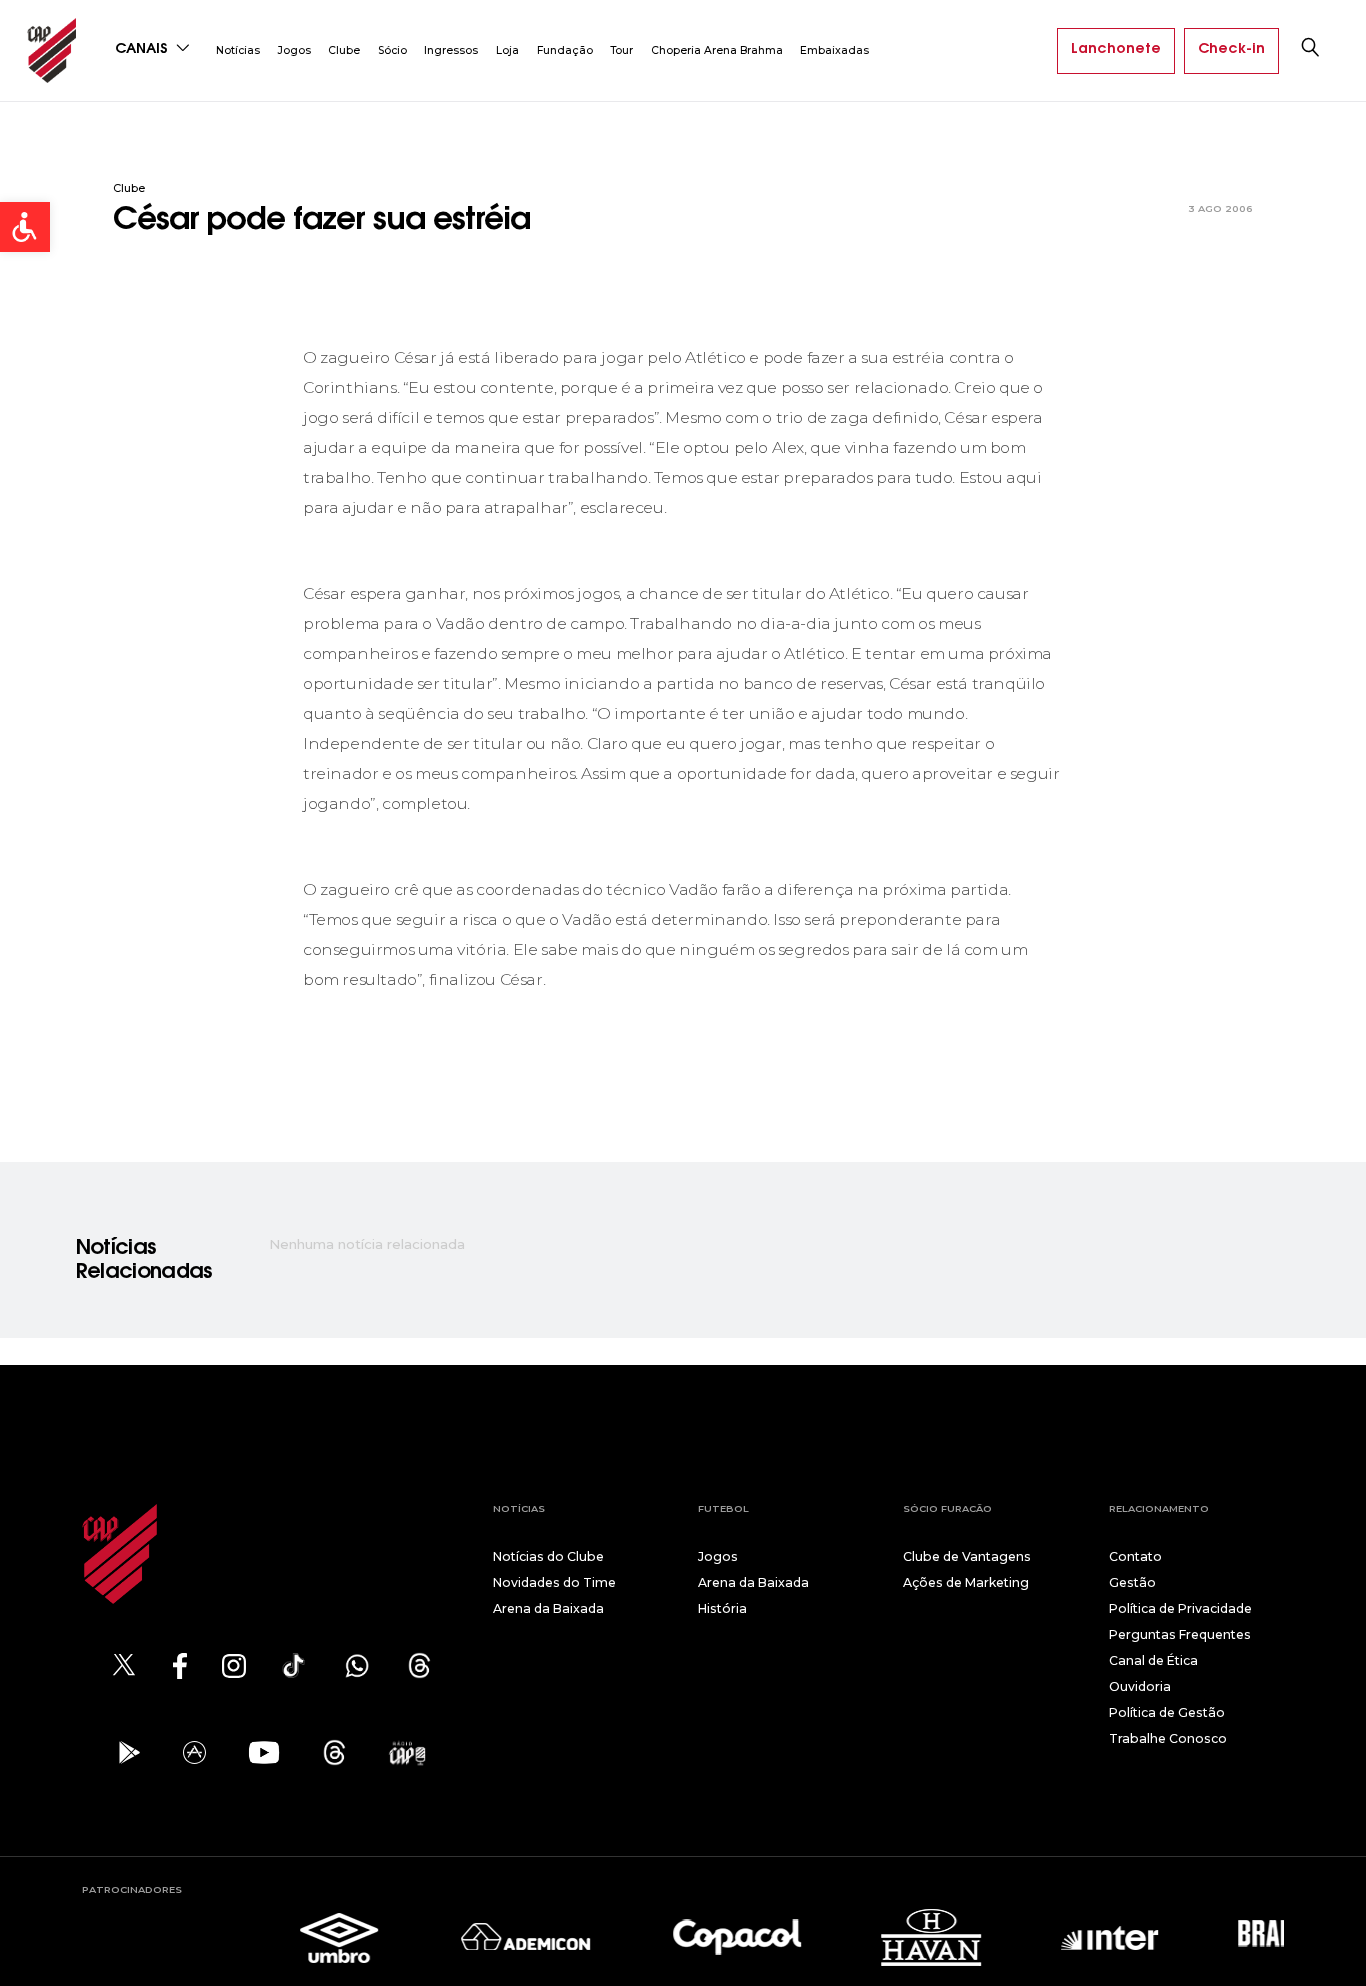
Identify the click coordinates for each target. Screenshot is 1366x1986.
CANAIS (143, 50)
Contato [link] (1135, 1556)
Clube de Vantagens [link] (967, 1556)
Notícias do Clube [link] (548, 1556)
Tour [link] (621, 50)
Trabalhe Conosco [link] (1168, 1738)
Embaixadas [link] (834, 50)
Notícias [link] (238, 50)
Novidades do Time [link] (554, 1582)
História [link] (722, 1608)
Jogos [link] (294, 50)
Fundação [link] (565, 50)
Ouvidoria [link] (1140, 1686)
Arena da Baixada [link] (548, 1608)
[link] (25, 227)
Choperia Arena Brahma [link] (717, 50)
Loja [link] (507, 50)
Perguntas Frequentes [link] (1180, 1634)
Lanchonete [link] (1116, 50)
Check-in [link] (1231, 50)
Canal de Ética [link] (1153, 1660)
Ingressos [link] (451, 50)
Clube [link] (344, 50)
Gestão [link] (1132, 1582)
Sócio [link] (392, 50)
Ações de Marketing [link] (966, 1582)
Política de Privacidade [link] (1180, 1608)
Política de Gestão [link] (1167, 1712)
